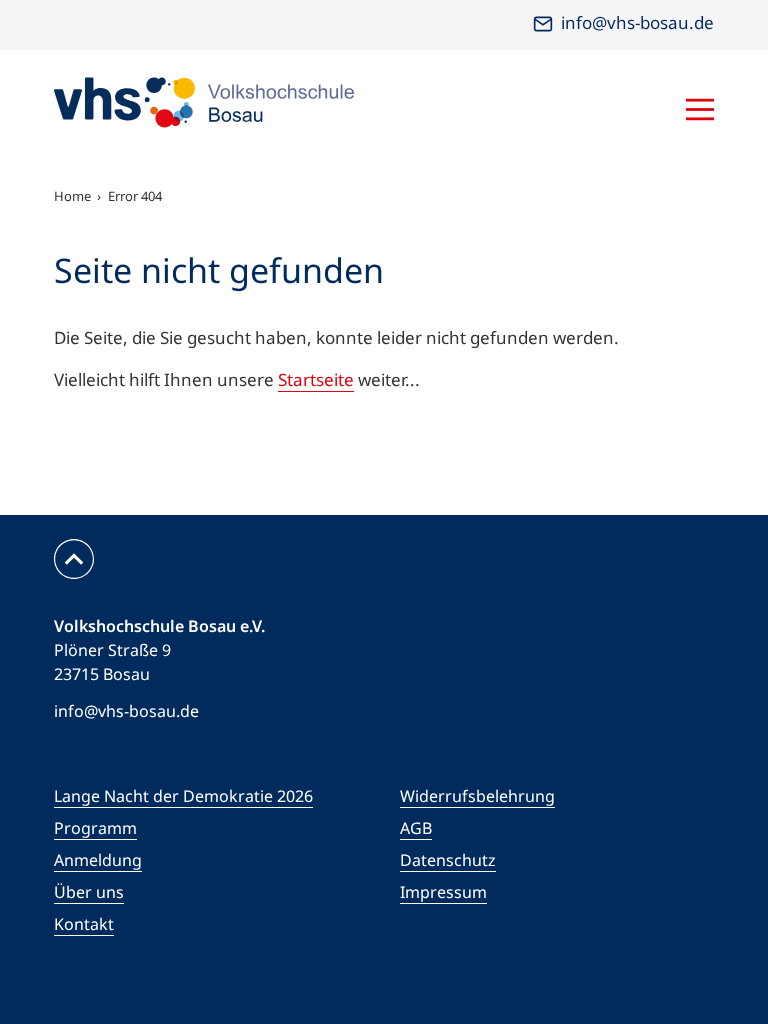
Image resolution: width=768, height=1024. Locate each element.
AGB (416, 828)
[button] (584, 112)
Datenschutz (448, 860)
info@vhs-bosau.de (637, 22)
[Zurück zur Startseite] (204, 102)
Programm (95, 828)
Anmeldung (98, 860)
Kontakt (84, 924)
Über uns (89, 892)
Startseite (316, 379)
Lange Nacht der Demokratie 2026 (183, 796)
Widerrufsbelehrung (477, 796)
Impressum (443, 892)
